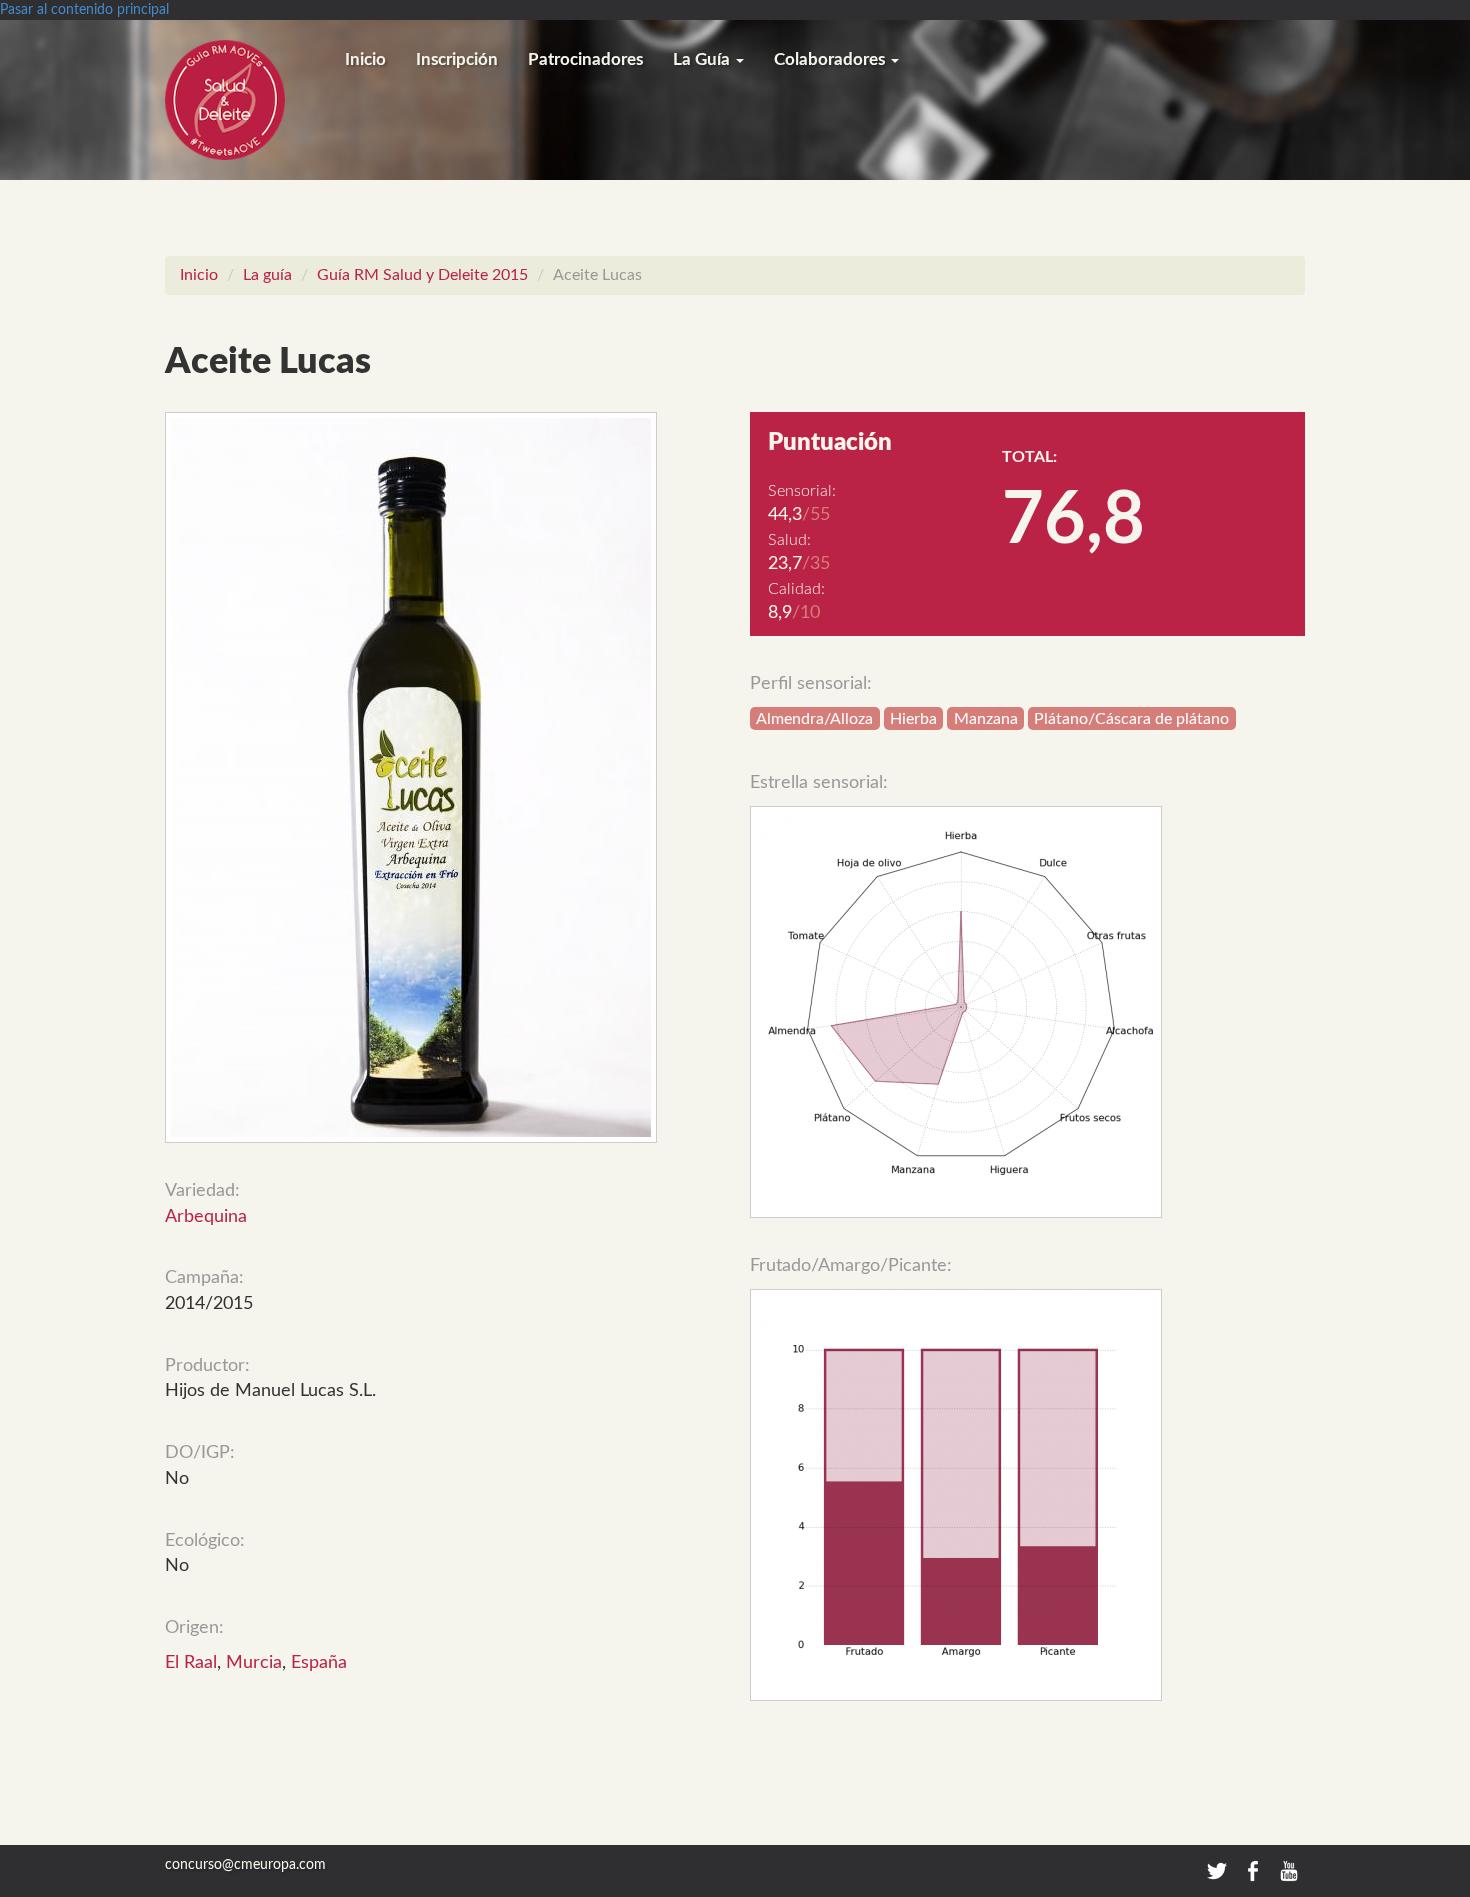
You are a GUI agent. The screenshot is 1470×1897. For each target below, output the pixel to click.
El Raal (191, 1663)
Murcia (254, 1663)
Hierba (913, 719)
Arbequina (206, 1217)
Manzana (986, 719)
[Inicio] (247, 100)
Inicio (365, 59)
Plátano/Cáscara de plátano (1131, 719)
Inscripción (457, 59)
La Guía (703, 59)
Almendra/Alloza (814, 719)
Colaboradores (831, 59)
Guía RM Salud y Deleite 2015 (422, 275)
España (319, 1663)
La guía (267, 275)
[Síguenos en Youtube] (1289, 1870)
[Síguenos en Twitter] (1217, 1870)
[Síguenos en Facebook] (1255, 1870)
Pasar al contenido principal (84, 10)
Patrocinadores (585, 59)
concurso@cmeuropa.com (245, 1865)
